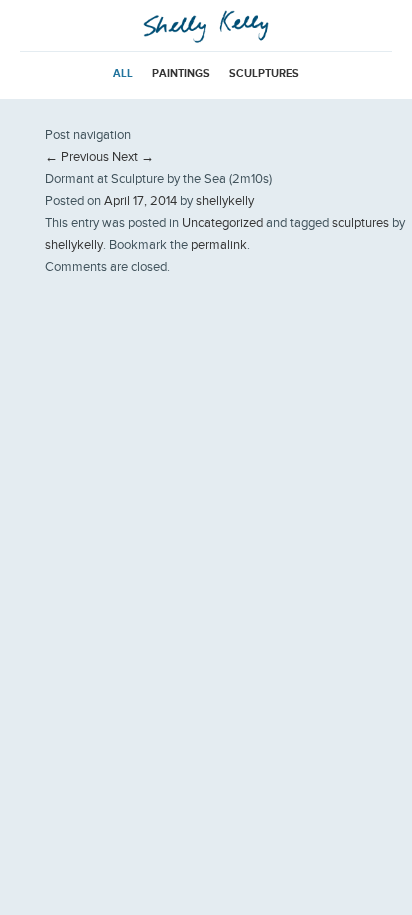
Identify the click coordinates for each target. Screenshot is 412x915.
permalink (219, 244)
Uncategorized (222, 222)
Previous (77, 156)
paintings (181, 73)
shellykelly (225, 200)
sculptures (264, 73)
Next (133, 156)
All (123, 73)
